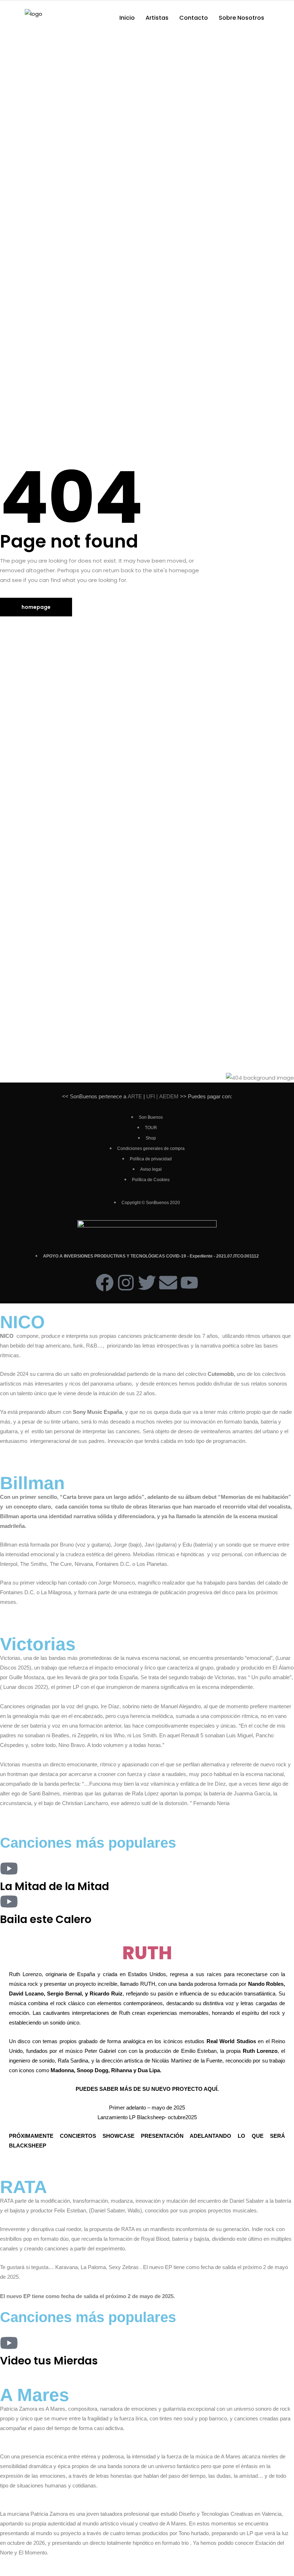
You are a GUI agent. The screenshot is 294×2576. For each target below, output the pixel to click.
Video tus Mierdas (49, 2361)
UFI (150, 1096)
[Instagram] (126, 1283)
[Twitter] (147, 1283)
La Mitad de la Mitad (54, 1886)
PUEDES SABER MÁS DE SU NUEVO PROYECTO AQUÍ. (147, 2089)
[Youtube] (189, 1283)
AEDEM (169, 1096)
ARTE (135, 1096)
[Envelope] (168, 1283)
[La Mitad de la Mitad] (9, 1869)
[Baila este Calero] (9, 1902)
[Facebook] (105, 1283)
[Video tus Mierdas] (9, 2343)
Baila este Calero (46, 1919)
